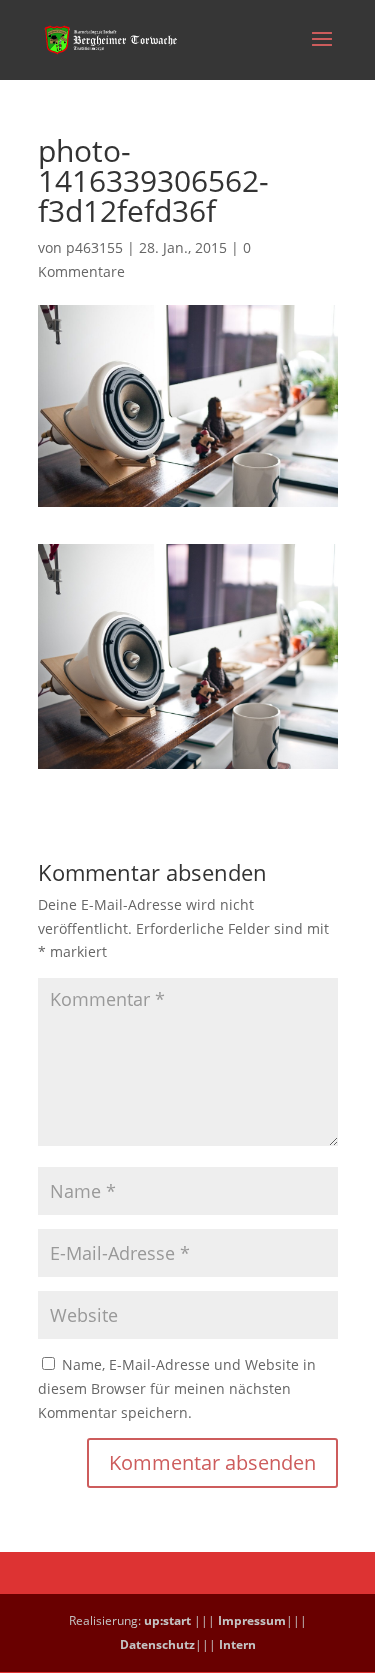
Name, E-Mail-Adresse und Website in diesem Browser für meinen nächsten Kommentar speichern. (177, 1388)
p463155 (94, 247)
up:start (167, 1620)
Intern (237, 1644)
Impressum (252, 1620)
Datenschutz (157, 1644)
